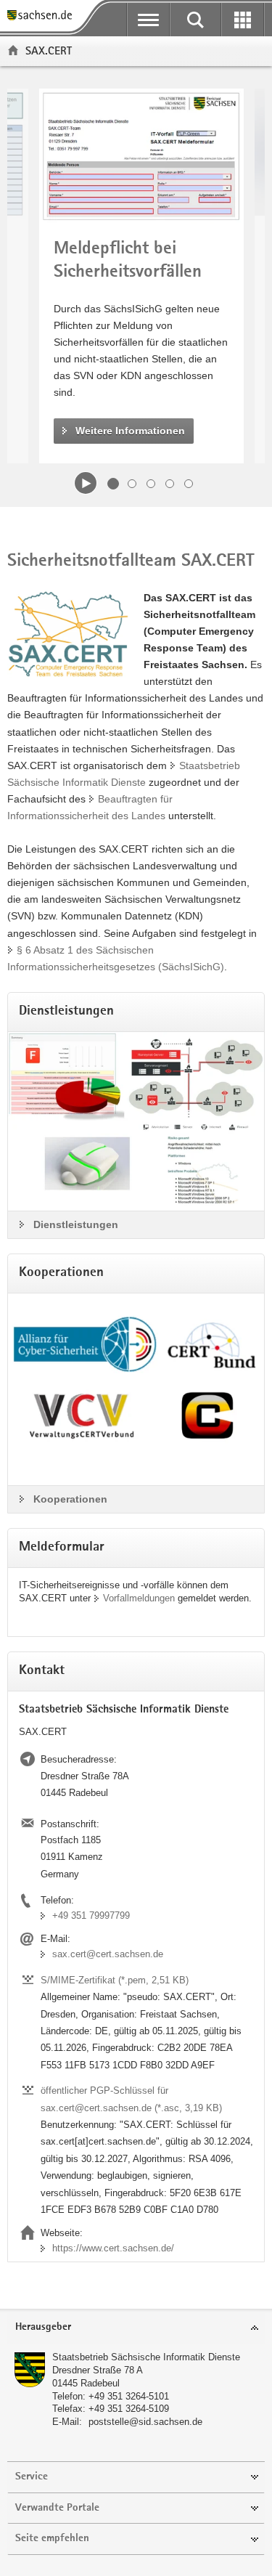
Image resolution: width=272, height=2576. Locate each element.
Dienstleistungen (76, 1224)
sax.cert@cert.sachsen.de (108, 1954)
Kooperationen (70, 1499)
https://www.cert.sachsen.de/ (113, 2248)
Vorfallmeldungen (139, 1598)
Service (32, 2477)
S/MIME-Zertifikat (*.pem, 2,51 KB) (115, 1980)
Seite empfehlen (52, 2539)
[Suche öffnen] (195, 20)
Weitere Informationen (130, 431)
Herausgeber (43, 2327)
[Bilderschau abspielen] (86, 483)
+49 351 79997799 (91, 1915)
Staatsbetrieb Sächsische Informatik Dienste (146, 2357)
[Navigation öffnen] (148, 20)
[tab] (136, 2328)
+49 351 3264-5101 (129, 2396)
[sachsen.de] (43, 16)
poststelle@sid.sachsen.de (145, 2422)
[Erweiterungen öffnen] (243, 20)
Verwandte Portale (57, 2508)
